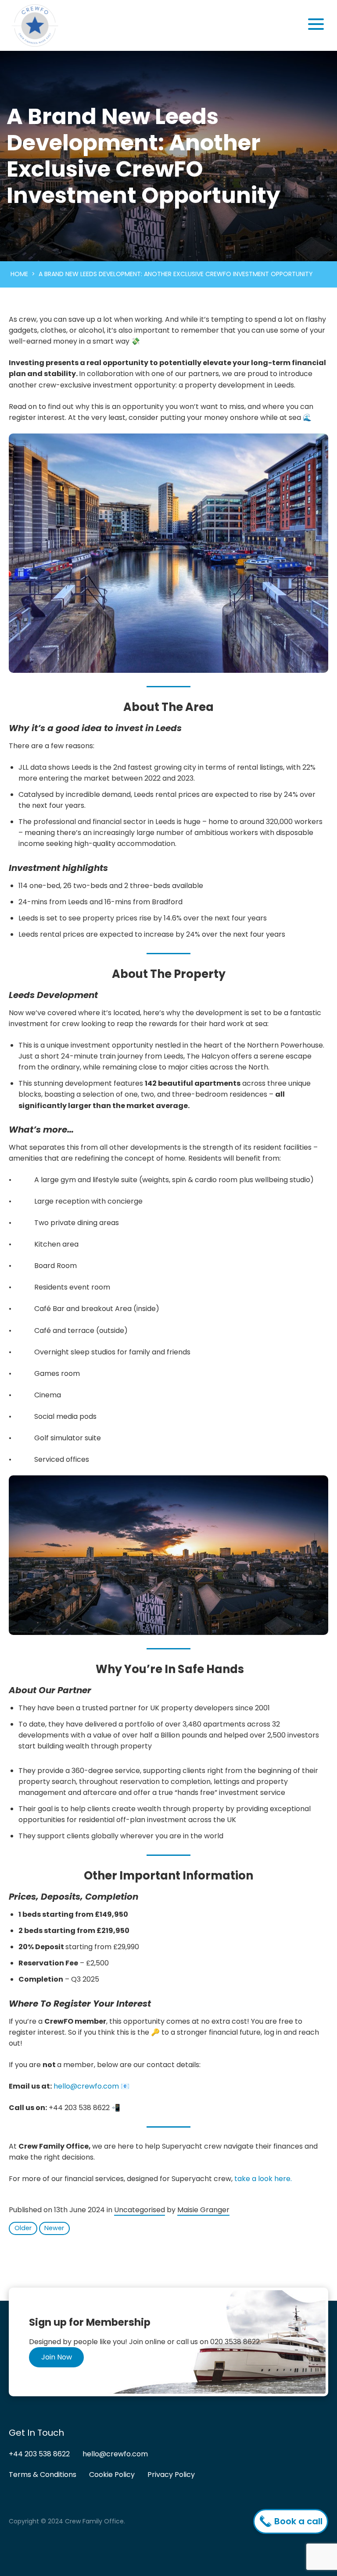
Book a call (297, 2521)
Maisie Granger (203, 2210)
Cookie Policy (112, 2474)
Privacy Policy (171, 2474)
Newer (54, 2228)
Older (23, 2228)
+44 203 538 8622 (39, 2454)
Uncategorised (140, 2210)
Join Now (57, 2357)
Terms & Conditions (43, 2474)
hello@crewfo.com (86, 2086)
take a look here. (263, 2179)
